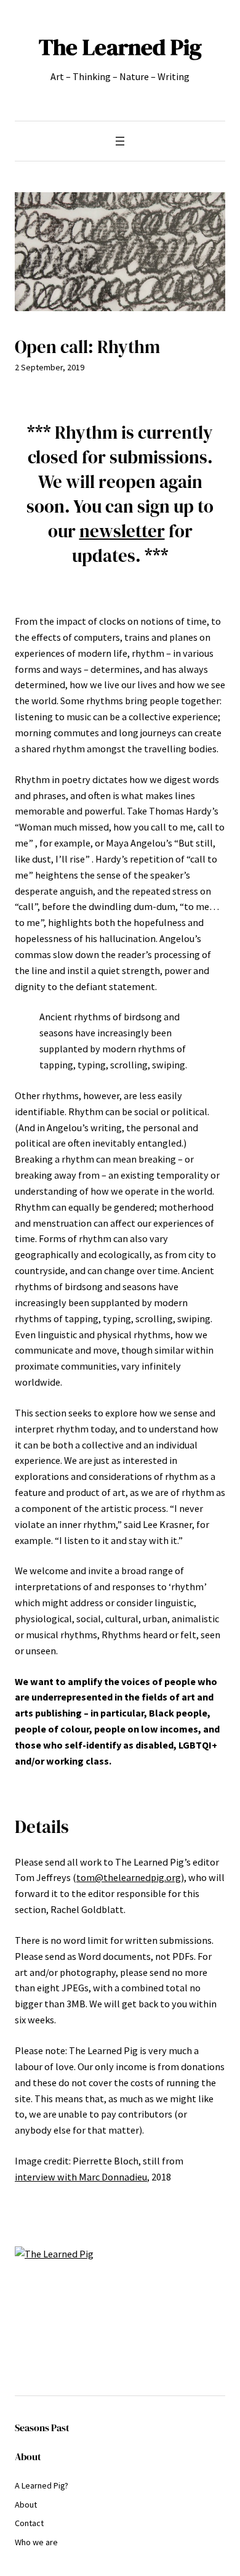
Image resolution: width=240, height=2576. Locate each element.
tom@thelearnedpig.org (129, 1877)
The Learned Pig (120, 47)
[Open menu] (120, 141)
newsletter (122, 531)
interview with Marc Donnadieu (81, 2177)
